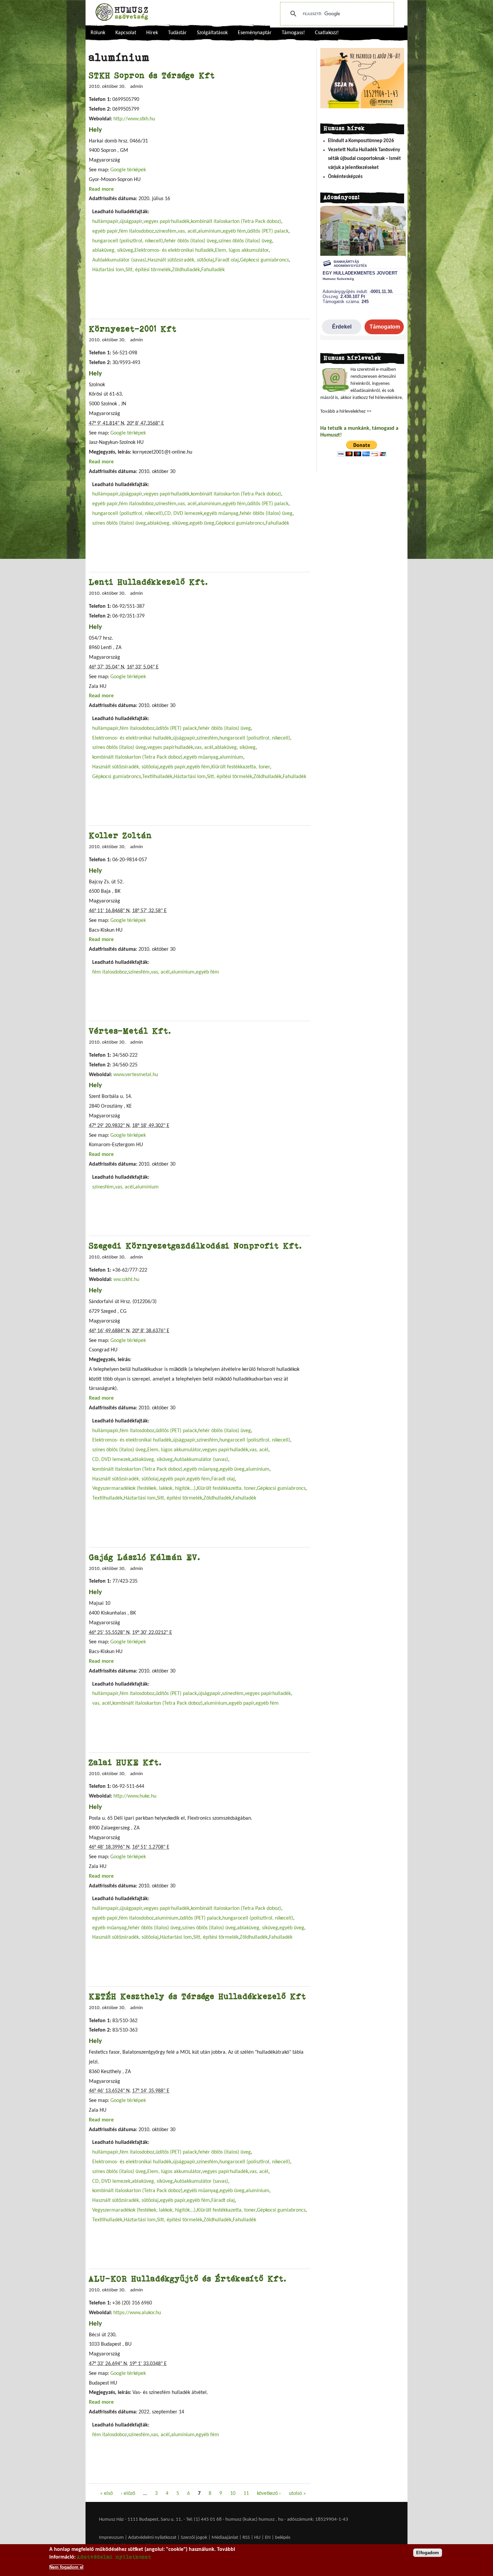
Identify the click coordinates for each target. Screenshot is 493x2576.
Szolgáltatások (212, 33)
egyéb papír (105, 231)
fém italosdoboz (136, 231)
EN (268, 2538)
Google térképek (128, 170)
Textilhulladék (157, 777)
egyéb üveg (202, 523)
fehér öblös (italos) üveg (191, 241)
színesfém (166, 231)
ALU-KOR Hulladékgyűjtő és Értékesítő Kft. (188, 2278)
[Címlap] (122, 12)
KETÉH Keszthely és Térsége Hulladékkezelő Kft (198, 1996)
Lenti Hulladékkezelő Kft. (149, 582)
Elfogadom (428, 2553)
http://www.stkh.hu (134, 119)
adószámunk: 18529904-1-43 (318, 2520)
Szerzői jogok (194, 2538)
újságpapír (131, 222)
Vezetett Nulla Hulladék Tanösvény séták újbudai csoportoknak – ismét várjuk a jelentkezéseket (364, 159)
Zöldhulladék (186, 270)
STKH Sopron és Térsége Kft (152, 75)
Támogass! (293, 33)
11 (246, 2494)
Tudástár (177, 33)
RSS (246, 2538)
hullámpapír (105, 222)
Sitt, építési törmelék (148, 270)
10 (233, 2494)
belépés (283, 2538)
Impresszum (111, 2538)
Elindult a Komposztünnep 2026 (361, 141)
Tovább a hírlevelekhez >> (346, 412)
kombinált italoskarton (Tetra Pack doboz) (236, 222)
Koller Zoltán (120, 835)
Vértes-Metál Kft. (130, 1031)
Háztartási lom (108, 270)
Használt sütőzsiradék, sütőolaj (181, 260)
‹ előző (128, 2494)
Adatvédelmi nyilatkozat (152, 2538)
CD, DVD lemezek (183, 514)
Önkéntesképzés (345, 177)
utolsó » (297, 2494)
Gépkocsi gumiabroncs (264, 260)
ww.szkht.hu (126, 1280)
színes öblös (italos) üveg (245, 241)
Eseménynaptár (255, 33)
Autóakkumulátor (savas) (119, 260)
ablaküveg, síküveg (113, 250)
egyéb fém (234, 231)
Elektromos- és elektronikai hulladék (174, 250)
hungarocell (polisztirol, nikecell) (128, 241)
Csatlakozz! (327, 33)
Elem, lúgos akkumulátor (242, 250)
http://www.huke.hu (135, 1796)
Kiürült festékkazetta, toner (241, 767)
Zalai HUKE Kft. (125, 1762)
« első (106, 2494)
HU (257, 2538)
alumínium (210, 231)
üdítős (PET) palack (268, 231)
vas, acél (187, 231)
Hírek (152, 33)
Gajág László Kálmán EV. (145, 1557)
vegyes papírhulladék (167, 222)
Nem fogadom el (66, 2567)
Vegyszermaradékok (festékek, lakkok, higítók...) (144, 1488)
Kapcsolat (126, 33)
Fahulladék (213, 270)
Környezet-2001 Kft (133, 329)
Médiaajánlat (225, 2538)
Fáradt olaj (227, 260)
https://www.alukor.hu (137, 2313)
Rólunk (98, 33)
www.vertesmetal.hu (136, 1075)
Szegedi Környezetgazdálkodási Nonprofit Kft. (196, 1246)
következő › (269, 2494)
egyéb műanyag (221, 514)
